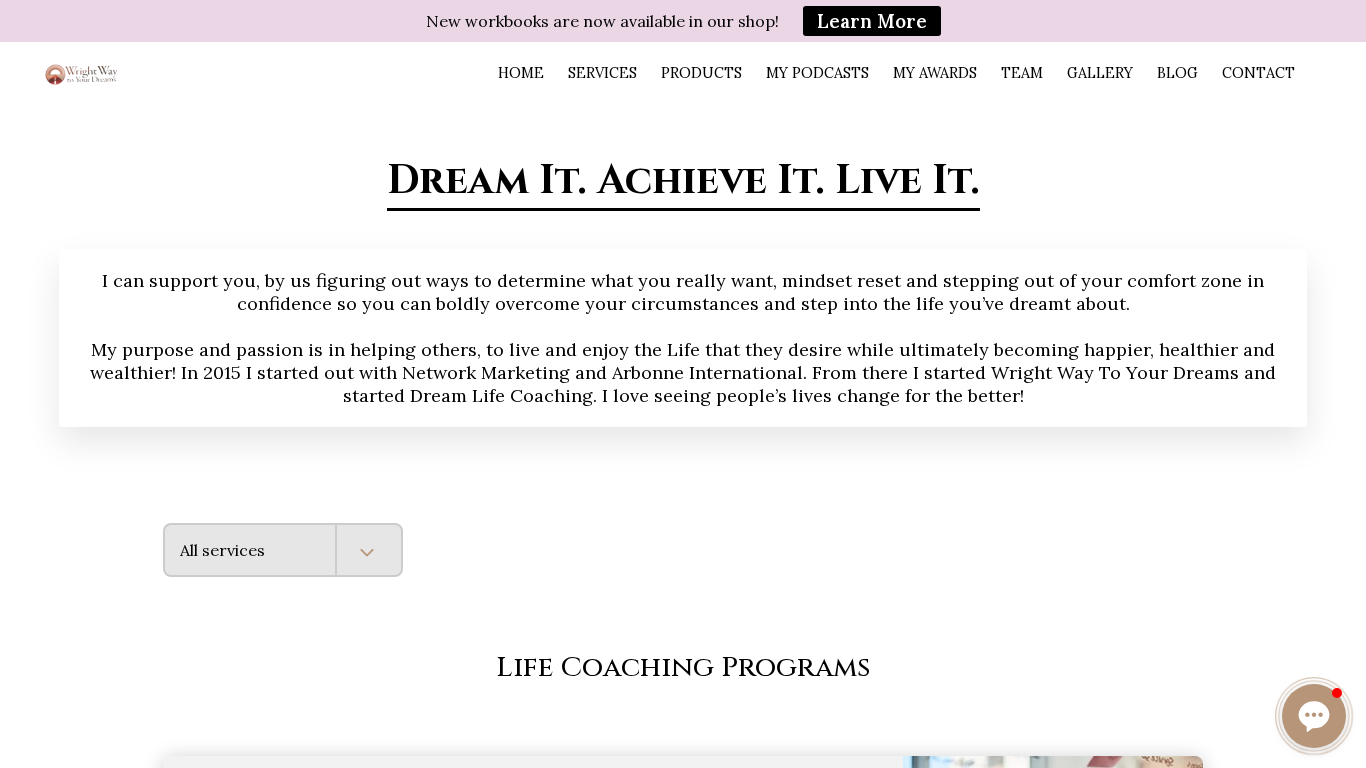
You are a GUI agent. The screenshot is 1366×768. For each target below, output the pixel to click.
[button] (1314, 716)
